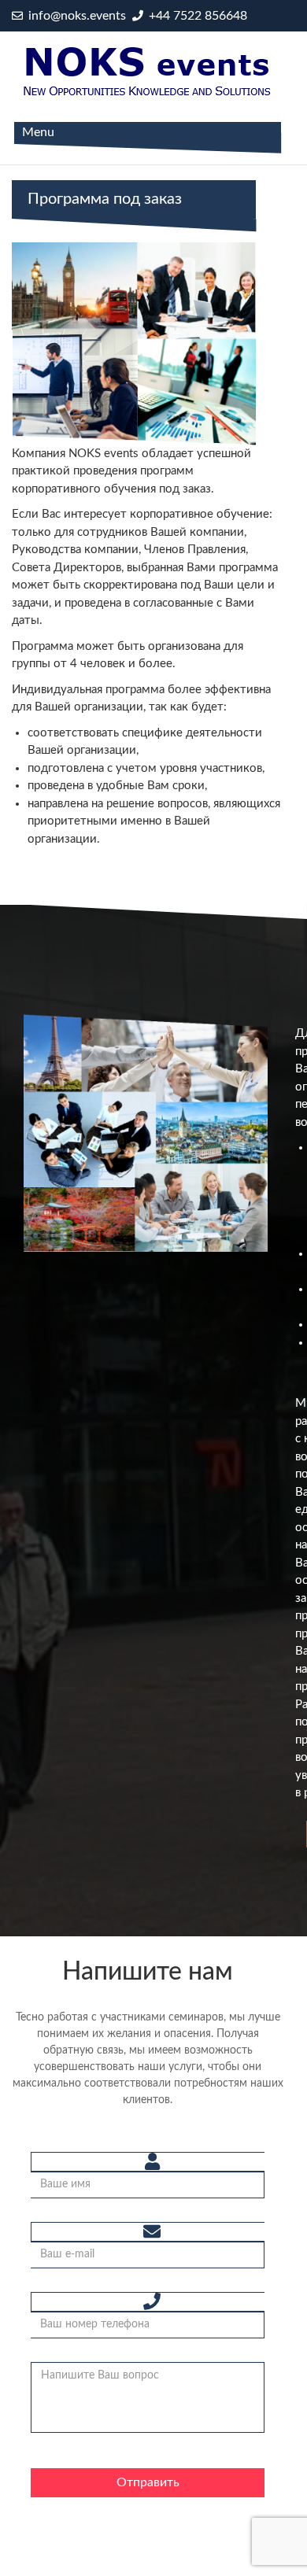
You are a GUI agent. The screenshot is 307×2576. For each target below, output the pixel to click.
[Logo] (148, 71)
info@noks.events (76, 16)
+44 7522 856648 (196, 16)
